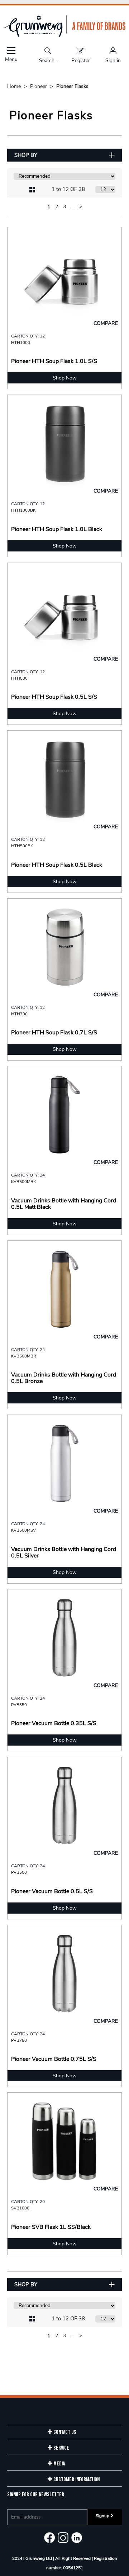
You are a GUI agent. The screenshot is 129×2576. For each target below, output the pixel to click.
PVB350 (19, 1705)
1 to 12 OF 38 (68, 189)
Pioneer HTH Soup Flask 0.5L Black (57, 865)
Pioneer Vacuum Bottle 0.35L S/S (54, 1723)
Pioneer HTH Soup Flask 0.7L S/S (54, 1033)
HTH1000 (21, 343)
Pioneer (39, 86)
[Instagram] (63, 2538)
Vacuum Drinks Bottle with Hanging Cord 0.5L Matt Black (64, 1204)
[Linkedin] (77, 2538)
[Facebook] (49, 2538)
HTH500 (19, 678)
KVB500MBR (24, 1356)
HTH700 (19, 1014)
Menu (11, 59)
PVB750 (19, 2040)
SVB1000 (20, 2208)
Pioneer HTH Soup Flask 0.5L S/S (54, 697)
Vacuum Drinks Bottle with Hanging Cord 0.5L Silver (64, 1552)
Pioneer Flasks (72, 86)
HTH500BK (22, 846)
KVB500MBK (23, 1182)
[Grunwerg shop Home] (64, 35)
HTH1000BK (23, 510)
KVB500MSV (23, 1530)
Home (15, 86)
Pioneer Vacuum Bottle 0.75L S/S (54, 2059)
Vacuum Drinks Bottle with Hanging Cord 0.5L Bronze (64, 1378)
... (73, 207)
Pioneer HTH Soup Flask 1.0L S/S (54, 361)
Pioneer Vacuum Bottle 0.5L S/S (52, 1891)
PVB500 (19, 1872)
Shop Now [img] (65, 378)
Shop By (26, 155)
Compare (106, 323)
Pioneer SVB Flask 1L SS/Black (51, 2227)
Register (81, 60)
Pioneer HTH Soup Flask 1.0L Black (57, 529)
